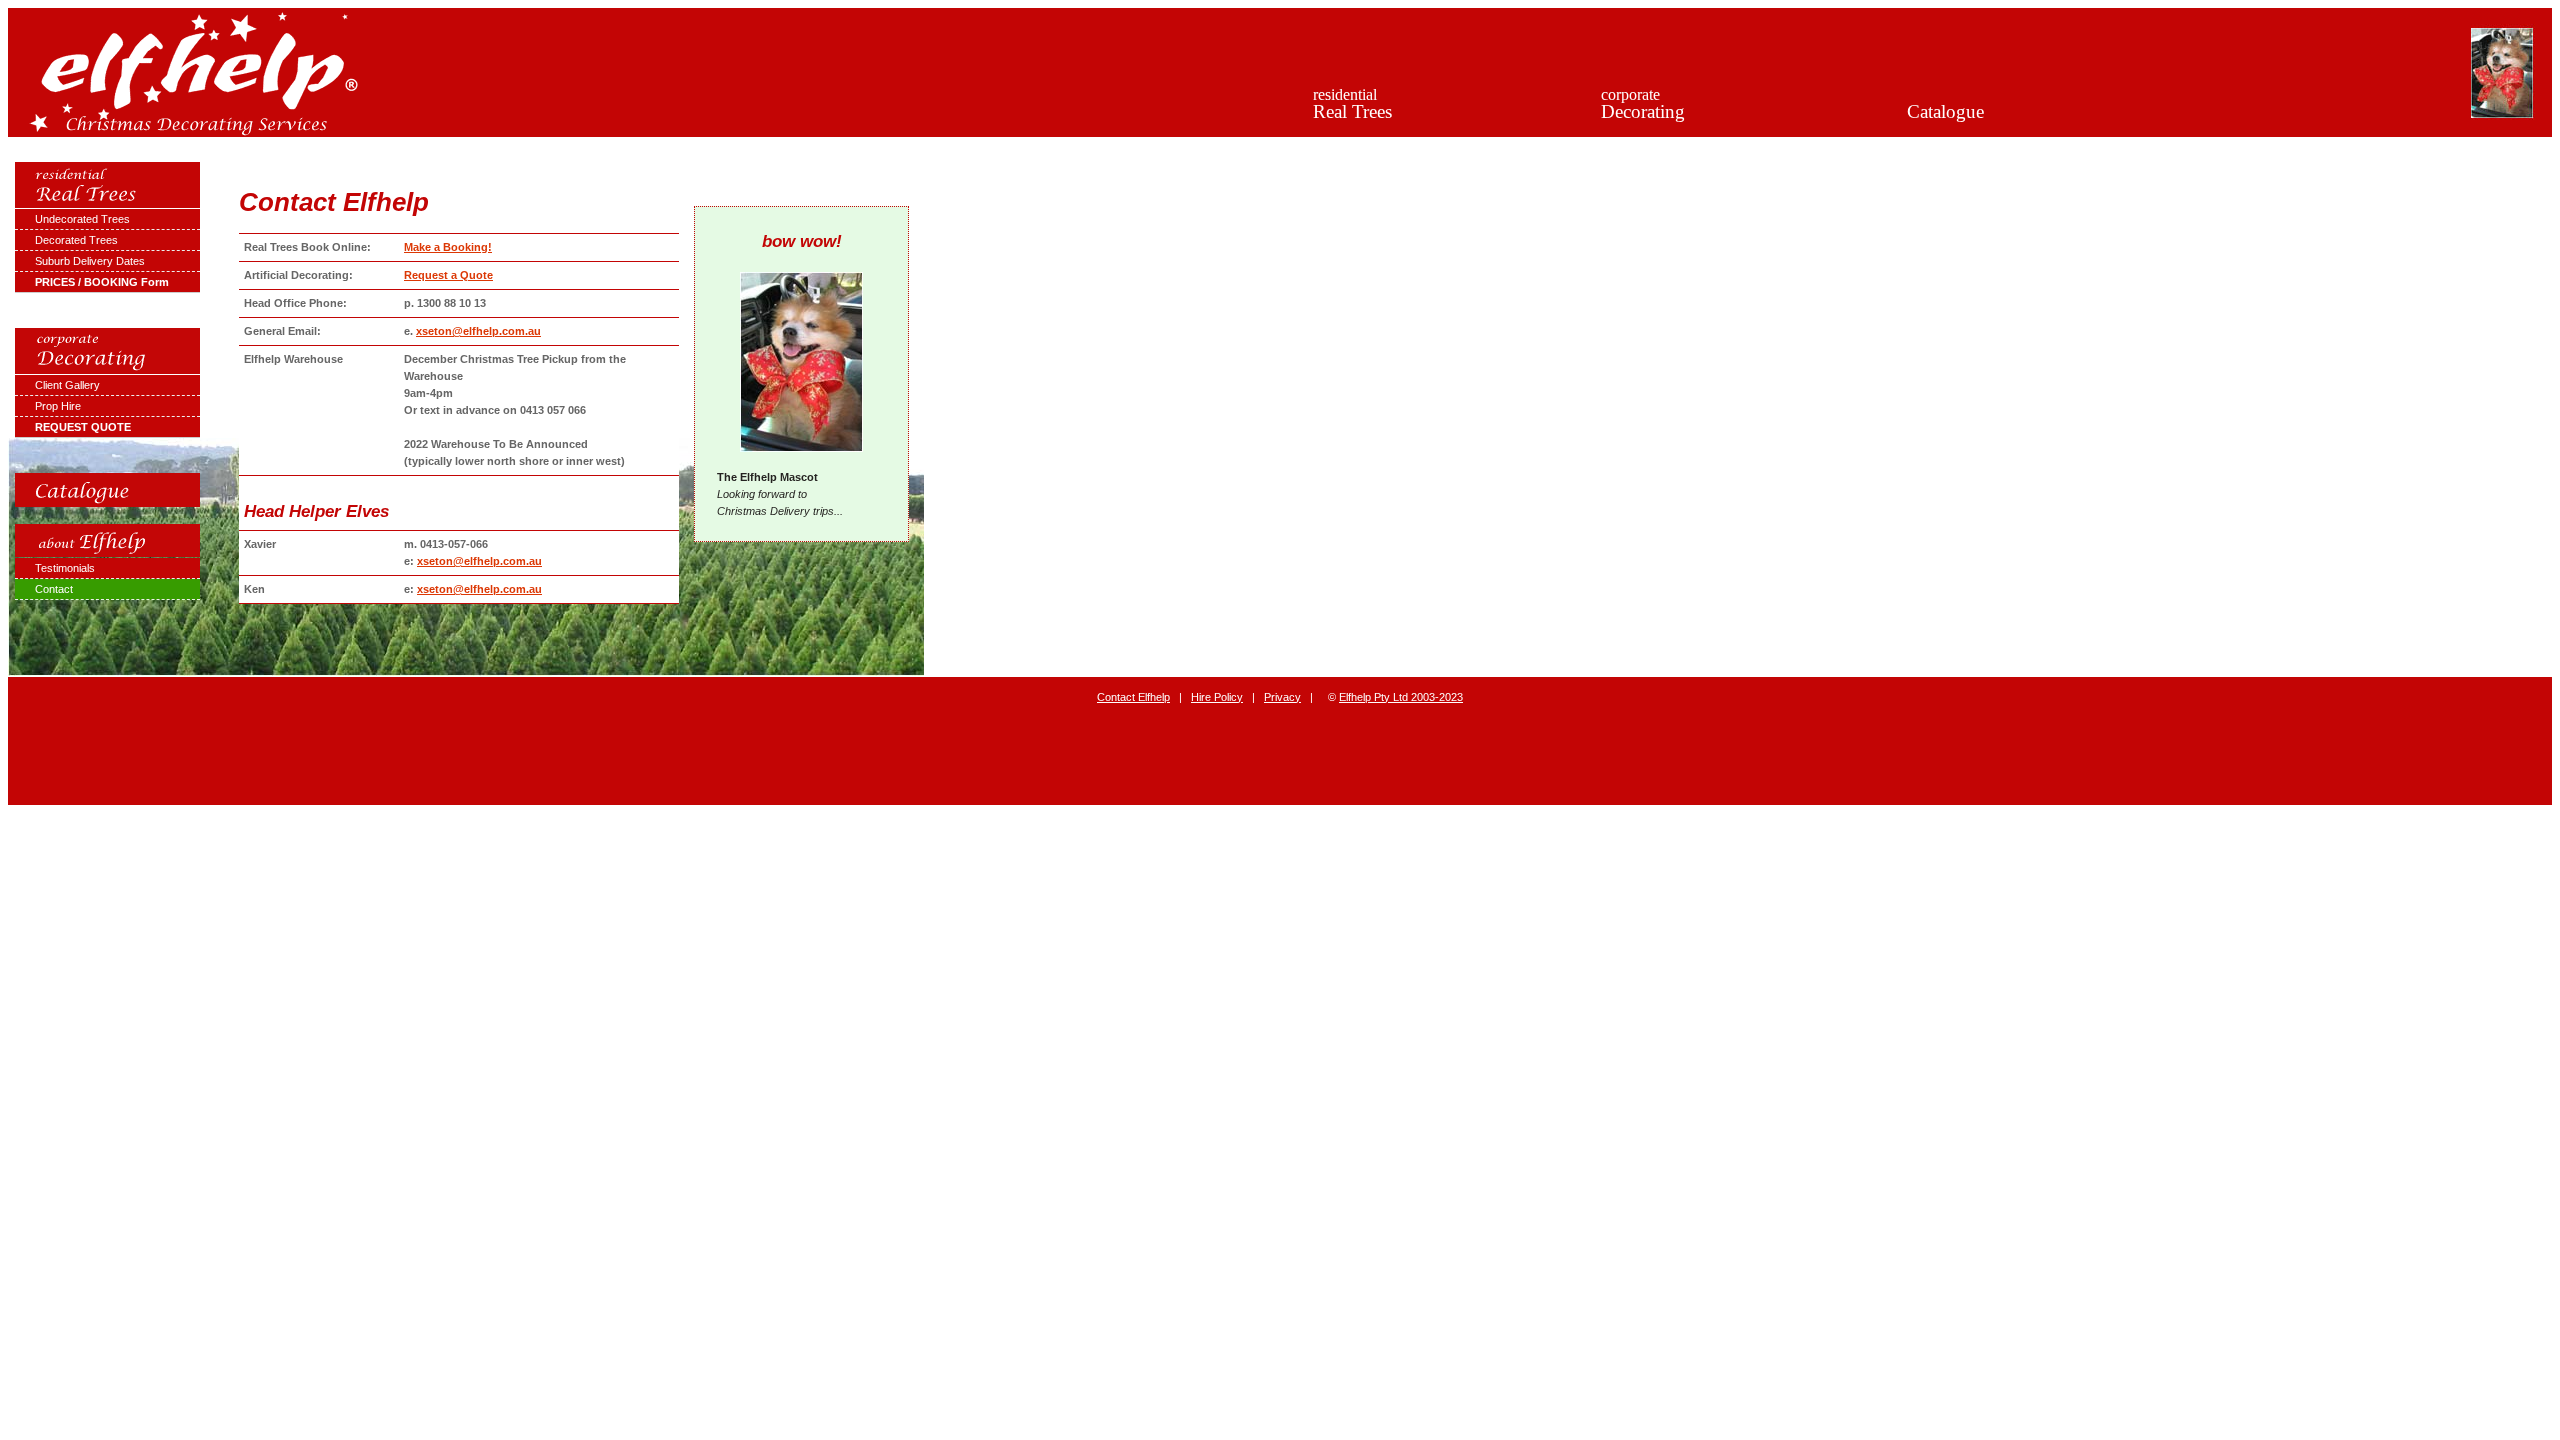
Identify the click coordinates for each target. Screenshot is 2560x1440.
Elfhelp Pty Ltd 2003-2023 (1401, 697)
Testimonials (65, 568)
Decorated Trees (76, 240)
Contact (54, 589)
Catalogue (1945, 111)
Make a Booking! (448, 247)
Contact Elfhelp (1133, 697)
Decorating (1643, 104)
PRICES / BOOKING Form (102, 282)
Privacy (1282, 697)
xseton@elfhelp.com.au (478, 331)
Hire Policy (1217, 697)
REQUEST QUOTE (83, 427)
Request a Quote (448, 275)
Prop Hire (58, 406)
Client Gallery (67, 385)
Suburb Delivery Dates (90, 261)
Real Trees (1352, 104)
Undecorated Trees (82, 219)
